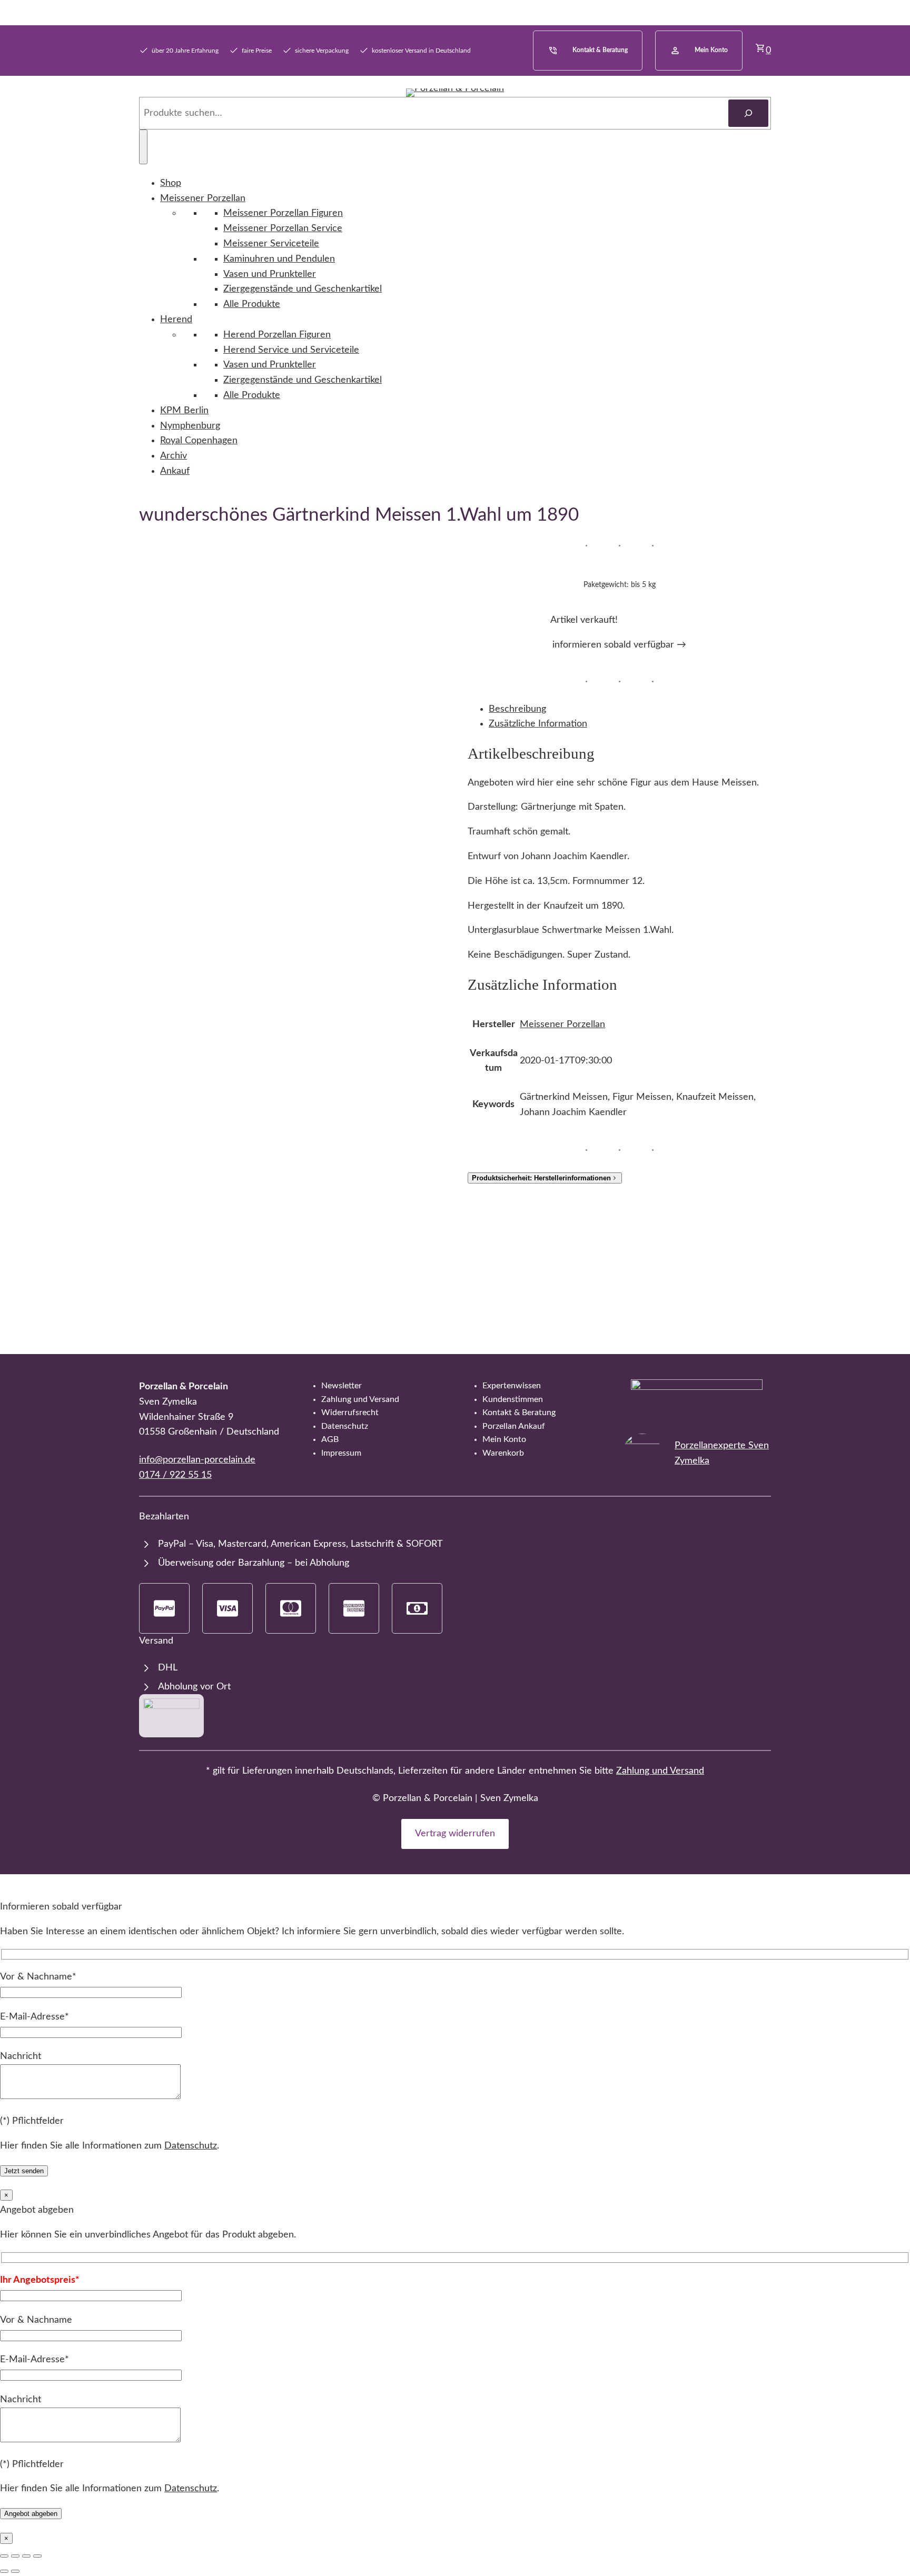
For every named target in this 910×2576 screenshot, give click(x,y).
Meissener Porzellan (203, 198)
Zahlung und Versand (660, 1771)
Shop (171, 183)
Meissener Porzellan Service (283, 228)
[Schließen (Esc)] (37, 2556)
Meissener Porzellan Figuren (283, 213)
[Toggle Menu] (143, 147)
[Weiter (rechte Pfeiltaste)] (15, 2571)
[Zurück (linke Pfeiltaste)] (4, 2571)
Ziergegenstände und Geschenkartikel (303, 289)
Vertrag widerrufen (455, 1834)
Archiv (174, 456)
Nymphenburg (190, 426)
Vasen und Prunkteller (270, 274)
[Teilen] (26, 2556)
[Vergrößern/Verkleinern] (4, 2556)
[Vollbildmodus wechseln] (15, 2556)
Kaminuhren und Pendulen (279, 259)
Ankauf (175, 471)
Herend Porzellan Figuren (277, 335)
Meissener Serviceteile (271, 244)
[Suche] (748, 113)
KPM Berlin (184, 411)
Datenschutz (191, 2146)
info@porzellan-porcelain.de (197, 1460)
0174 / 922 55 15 (175, 1475)
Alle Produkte (252, 304)
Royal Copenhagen (199, 441)
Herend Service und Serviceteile (291, 350)
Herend (176, 320)
